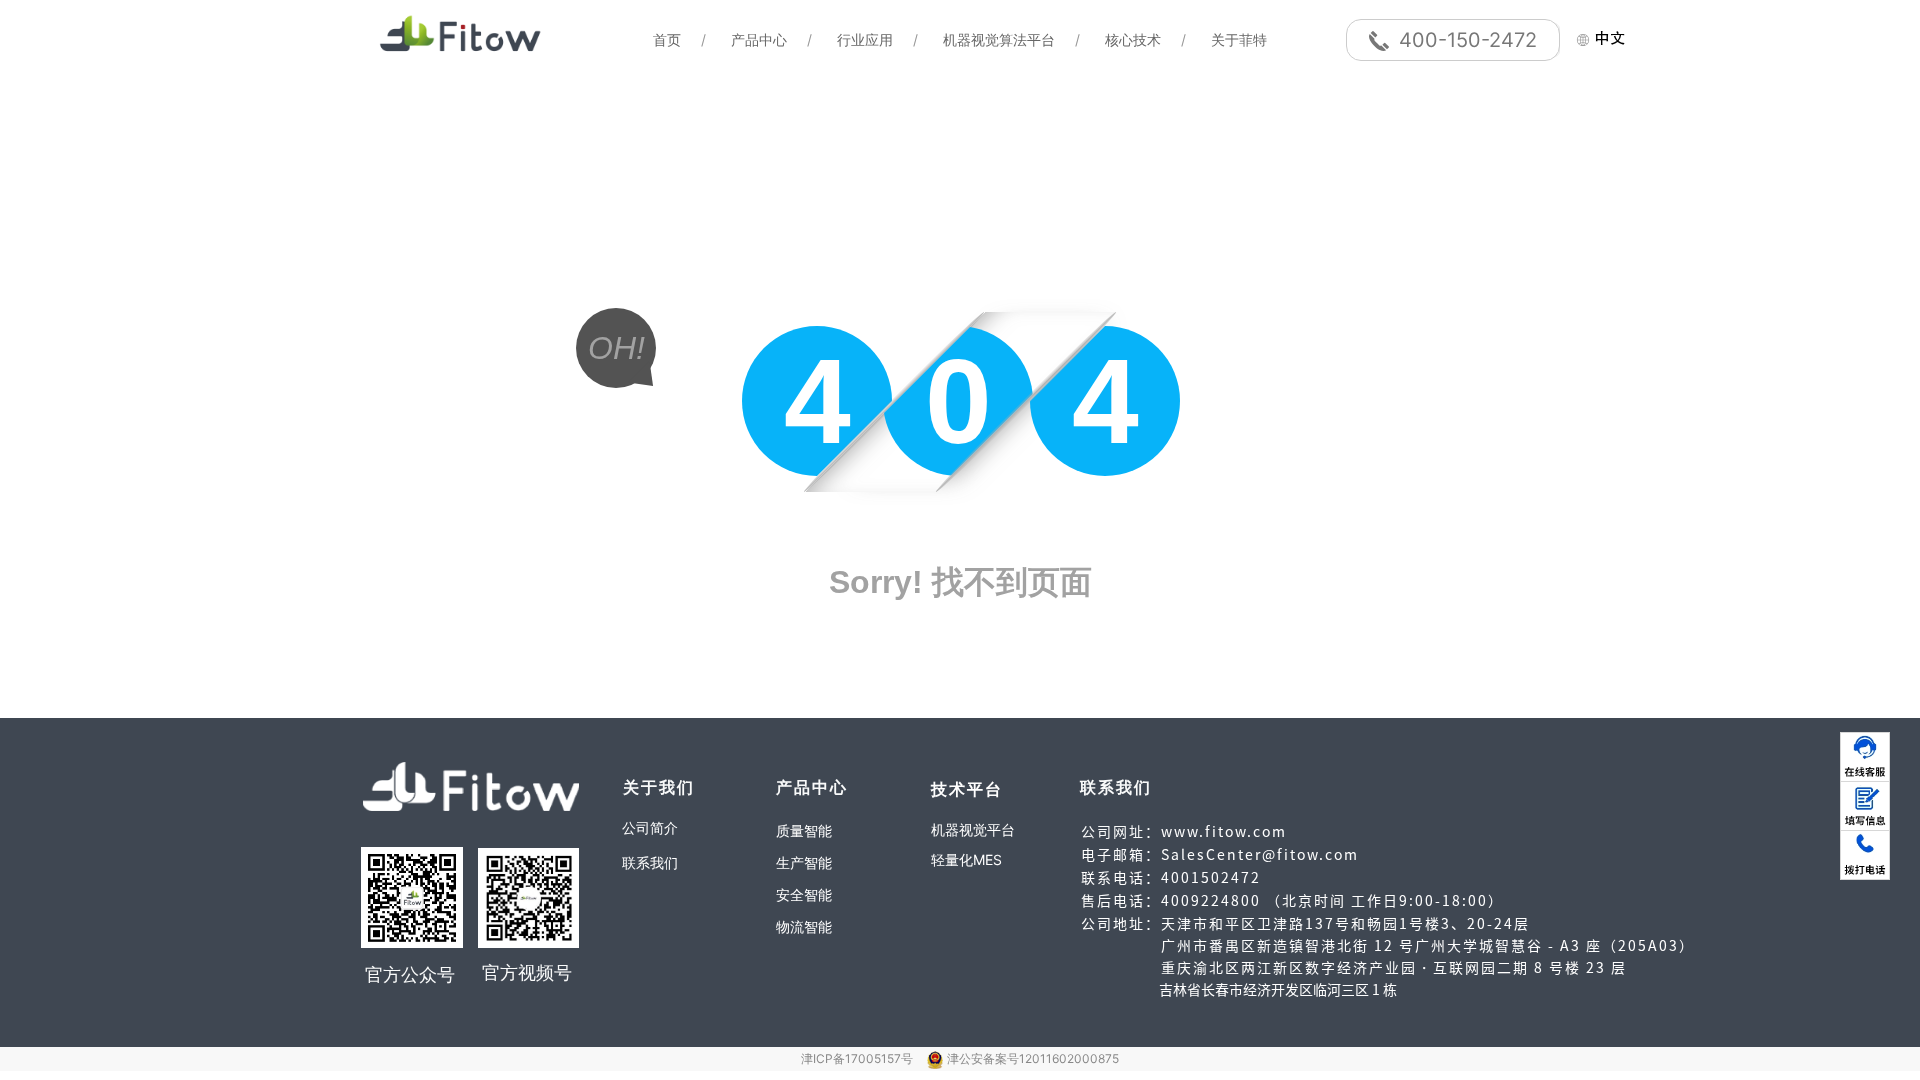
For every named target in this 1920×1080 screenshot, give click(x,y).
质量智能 (804, 830)
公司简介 (650, 827)
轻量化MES (966, 859)
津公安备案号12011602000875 (1033, 1058)
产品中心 (759, 39)
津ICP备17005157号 (858, 1058)
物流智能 (804, 926)
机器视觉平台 (973, 829)
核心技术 (1133, 39)
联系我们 (650, 862)
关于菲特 (1239, 39)
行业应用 (865, 39)
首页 (667, 39)
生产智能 (804, 862)
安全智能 (804, 894)
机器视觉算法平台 (999, 39)
